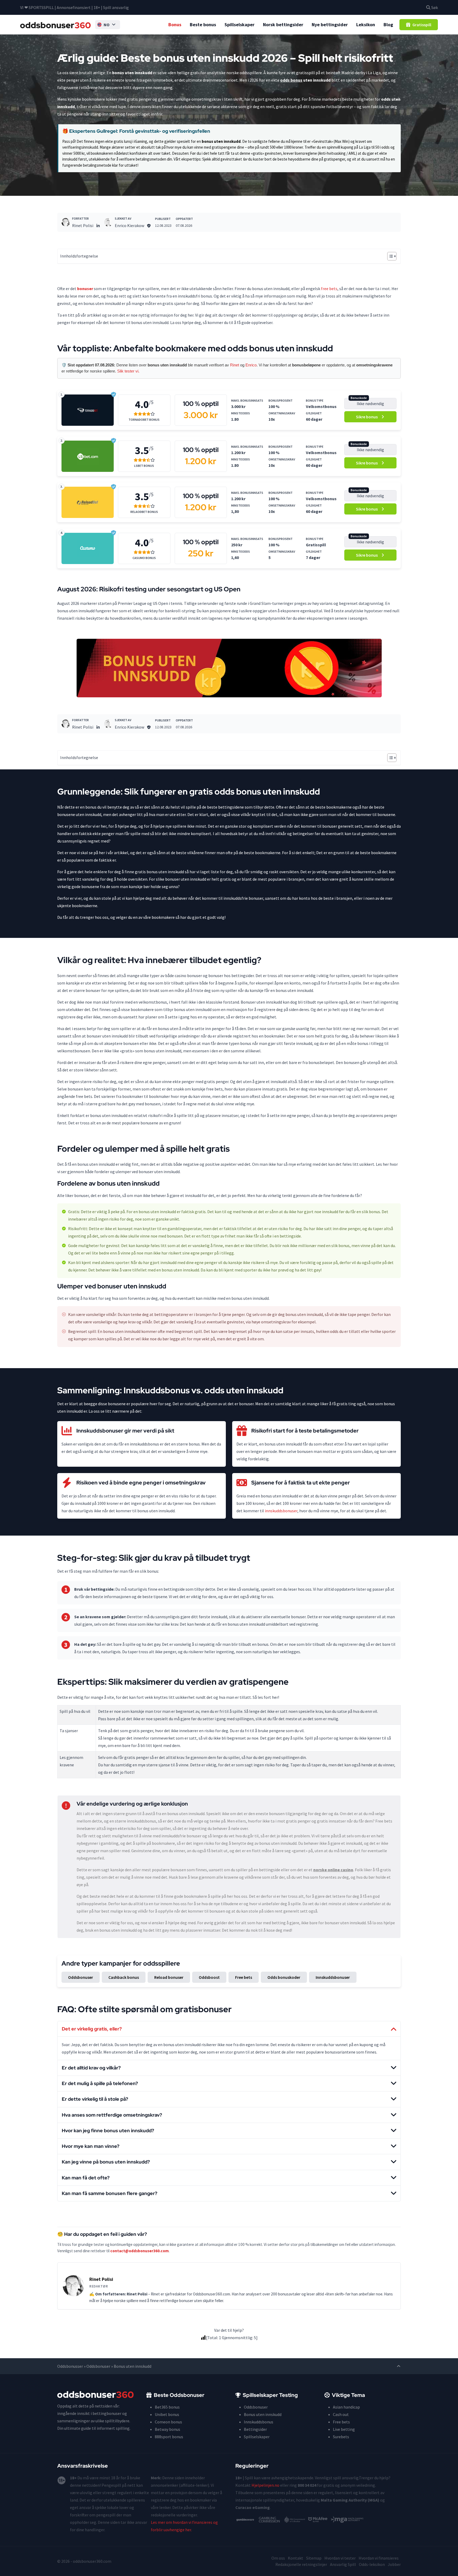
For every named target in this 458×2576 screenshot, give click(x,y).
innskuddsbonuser (281, 1511)
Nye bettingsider (330, 25)
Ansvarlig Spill (343, 2564)
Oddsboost (209, 1977)
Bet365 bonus (167, 2407)
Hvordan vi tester (340, 2558)
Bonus (175, 25)
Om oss (278, 2558)
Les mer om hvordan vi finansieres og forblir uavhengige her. (184, 2526)
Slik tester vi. (128, 371)
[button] (108, 25)
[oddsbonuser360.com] (56, 25)
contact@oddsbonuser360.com (140, 2251)
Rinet (235, 365)
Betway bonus (168, 2429)
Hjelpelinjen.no (265, 2485)
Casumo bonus (144, 558)
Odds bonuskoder (284, 1977)
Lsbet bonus (144, 466)
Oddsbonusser (70, 2366)
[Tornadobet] (88, 410)
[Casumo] (88, 548)
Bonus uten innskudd (263, 2414)
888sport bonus (169, 2437)
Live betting (344, 2429)
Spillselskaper (239, 25)
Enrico (251, 365)
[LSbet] (88, 456)
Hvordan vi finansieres (379, 2558)
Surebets (341, 2437)
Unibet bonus (167, 2414)
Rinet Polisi (83, 225)
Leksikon (366, 25)
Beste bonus (203, 25)
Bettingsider (255, 2429)
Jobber (394, 2564)
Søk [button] (434, 7)
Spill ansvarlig (116, 7)
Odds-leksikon (372, 2564)
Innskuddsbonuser (333, 1977)
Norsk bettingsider (283, 25)
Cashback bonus (124, 1977)
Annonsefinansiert (74, 7)
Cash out (341, 2414)
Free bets (244, 1977)
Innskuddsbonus (259, 2422)
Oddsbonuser (81, 1977)
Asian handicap (346, 2407)
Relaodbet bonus (144, 512)
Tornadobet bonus (144, 420)
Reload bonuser (169, 1977)
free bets (329, 289)
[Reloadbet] (88, 502)
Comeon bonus (168, 2422)
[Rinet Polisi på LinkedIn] (98, 225)
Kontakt (296, 2558)
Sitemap (314, 2558)
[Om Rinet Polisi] (66, 222)
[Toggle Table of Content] (389, 256)
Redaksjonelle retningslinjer (301, 2564)
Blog (388, 25)
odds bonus (291, 80)
